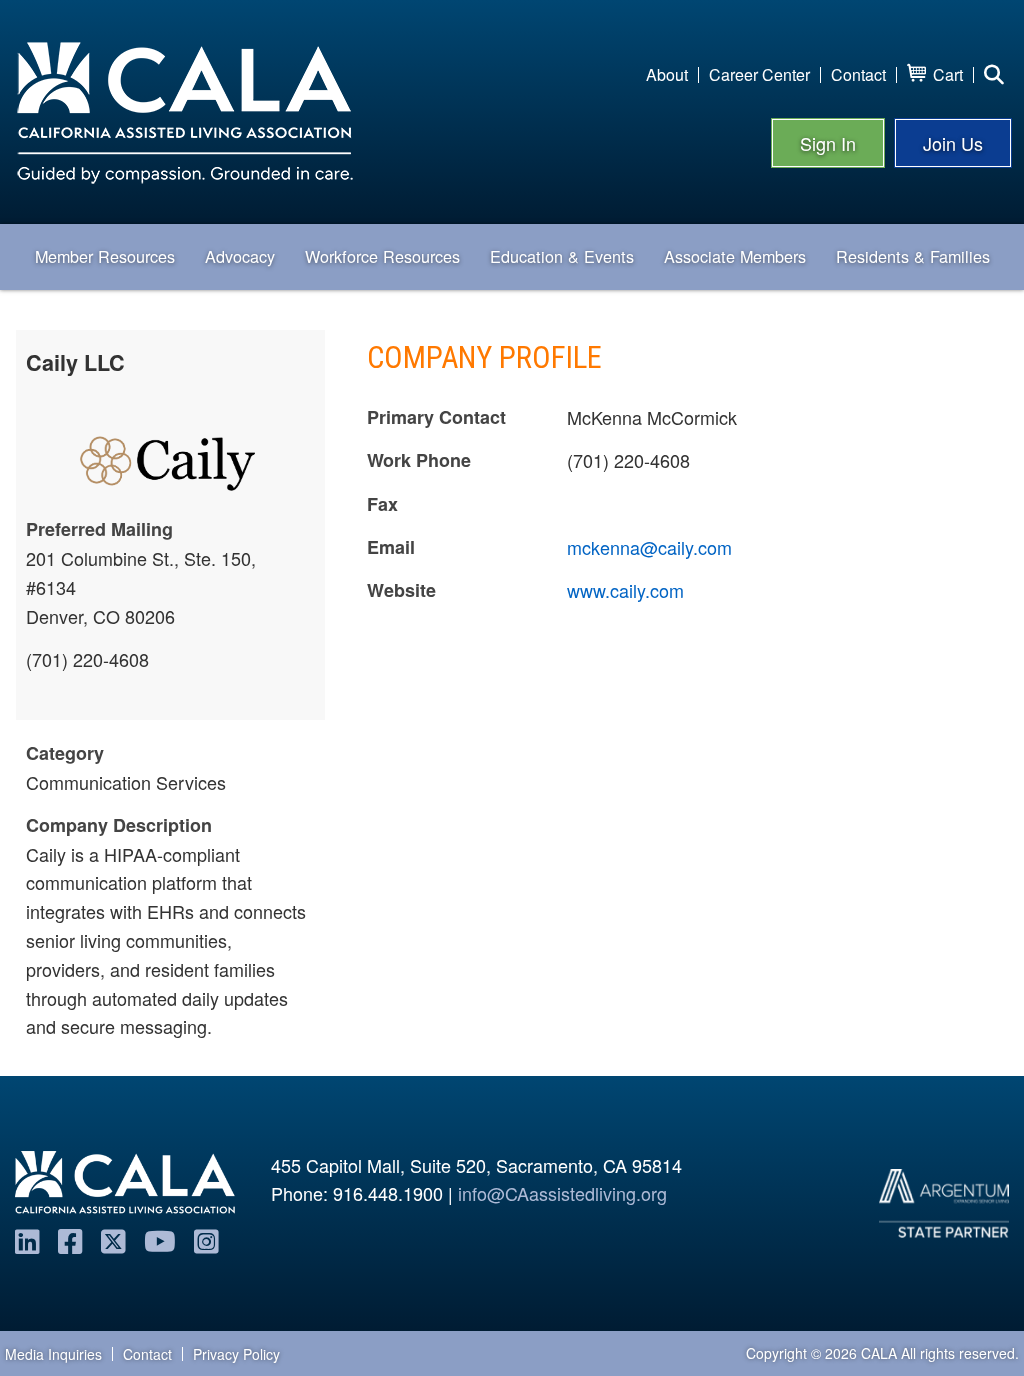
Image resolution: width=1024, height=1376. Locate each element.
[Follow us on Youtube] (160, 1240)
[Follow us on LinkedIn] (27, 1240)
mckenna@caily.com (649, 547)
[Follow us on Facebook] (70, 1240)
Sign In (828, 143)
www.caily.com (625, 590)
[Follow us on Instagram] (206, 1240)
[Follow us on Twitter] (113, 1240)
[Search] (994, 75)
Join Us (953, 143)
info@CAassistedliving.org (562, 1193)
